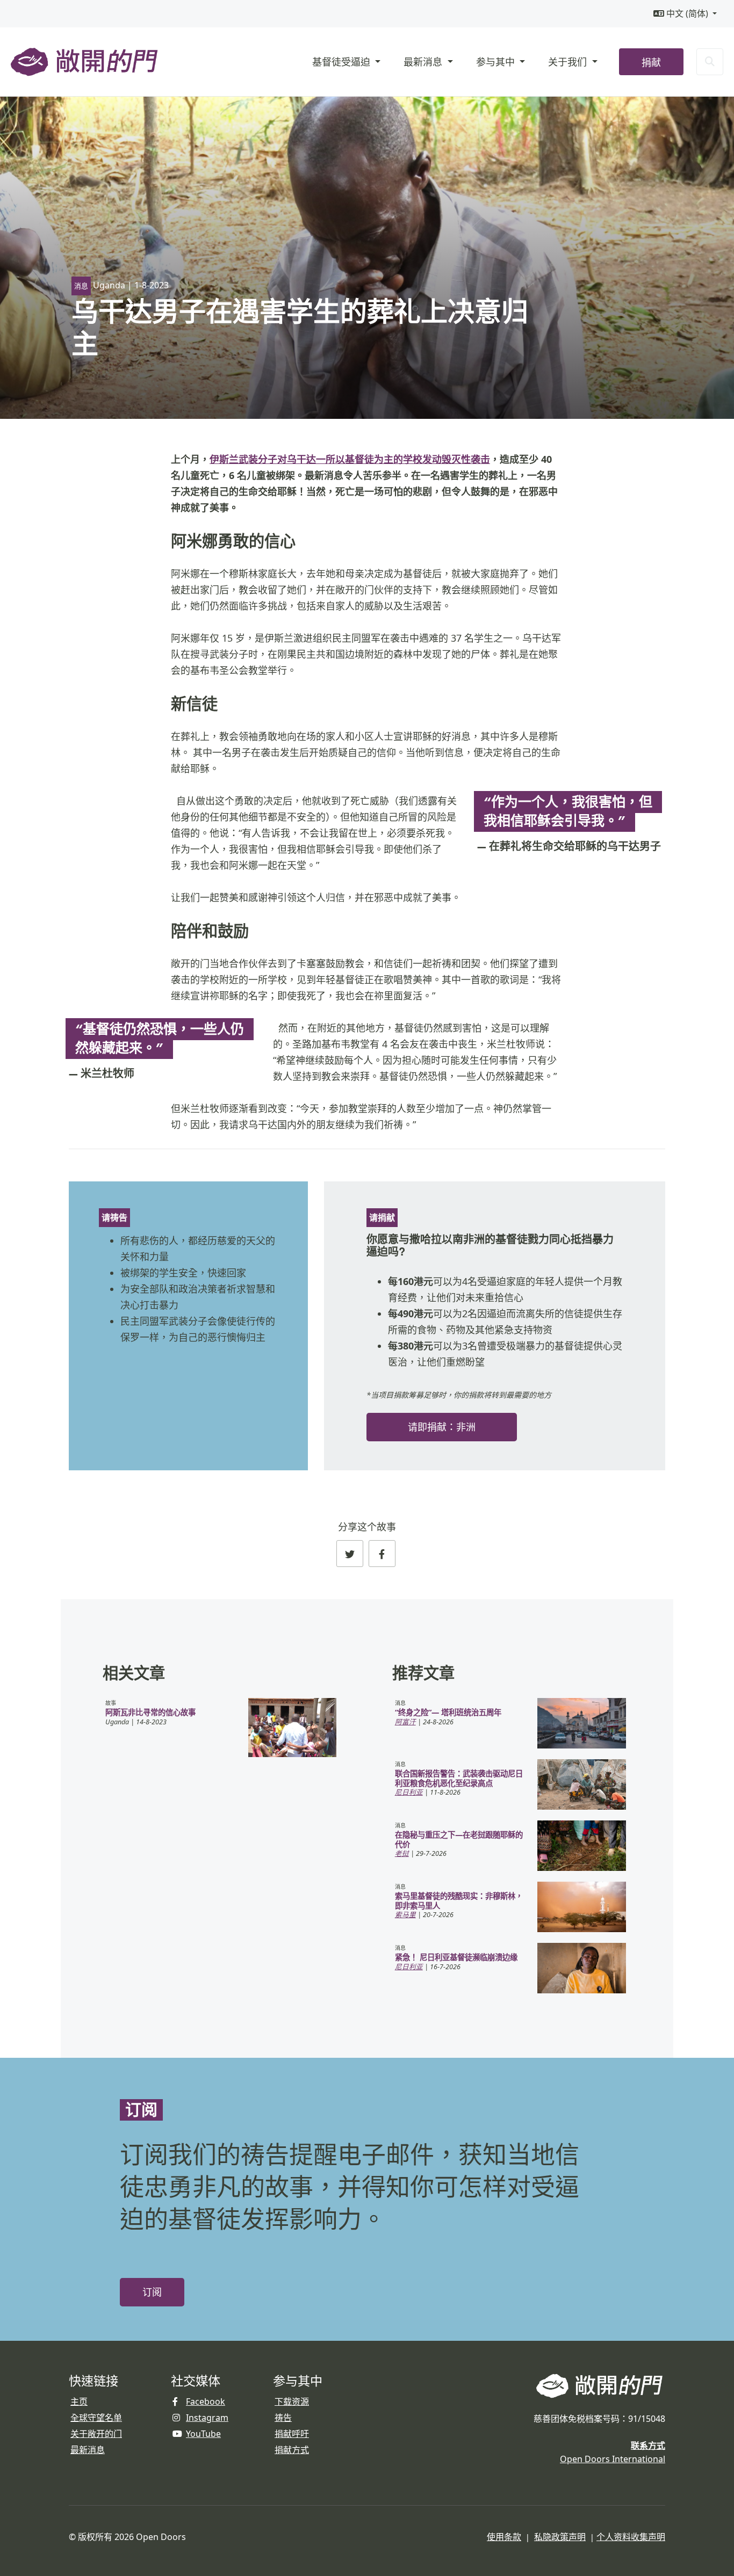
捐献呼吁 (292, 2434)
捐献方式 (292, 2450)
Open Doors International (613, 2459)
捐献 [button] (651, 63)
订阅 (152, 2292)
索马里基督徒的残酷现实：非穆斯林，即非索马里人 (459, 1900)
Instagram (207, 2418)
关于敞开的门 (96, 2434)
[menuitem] (685, 14)
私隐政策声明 (560, 2537)
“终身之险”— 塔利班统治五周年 (448, 1712)
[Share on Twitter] (350, 1554)
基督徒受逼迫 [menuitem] (343, 62)
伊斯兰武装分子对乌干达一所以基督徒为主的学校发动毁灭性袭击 (350, 459)
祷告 (283, 2418)
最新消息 (88, 2450)
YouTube (203, 2434)
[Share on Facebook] (382, 1554)
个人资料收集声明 (631, 2537)
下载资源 (292, 2401)
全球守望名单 (96, 2418)
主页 (79, 2401)
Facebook (206, 2401)
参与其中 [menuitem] (497, 62)
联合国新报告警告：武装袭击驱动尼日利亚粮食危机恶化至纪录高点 (459, 1778)
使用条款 (504, 2537)
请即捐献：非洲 (442, 1427)
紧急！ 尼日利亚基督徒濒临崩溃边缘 (456, 1957)
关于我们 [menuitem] (569, 62)
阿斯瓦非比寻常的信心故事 (150, 1712)
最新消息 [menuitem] (424, 62)
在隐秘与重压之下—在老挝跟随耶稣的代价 (459, 1839)
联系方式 (648, 2446)
